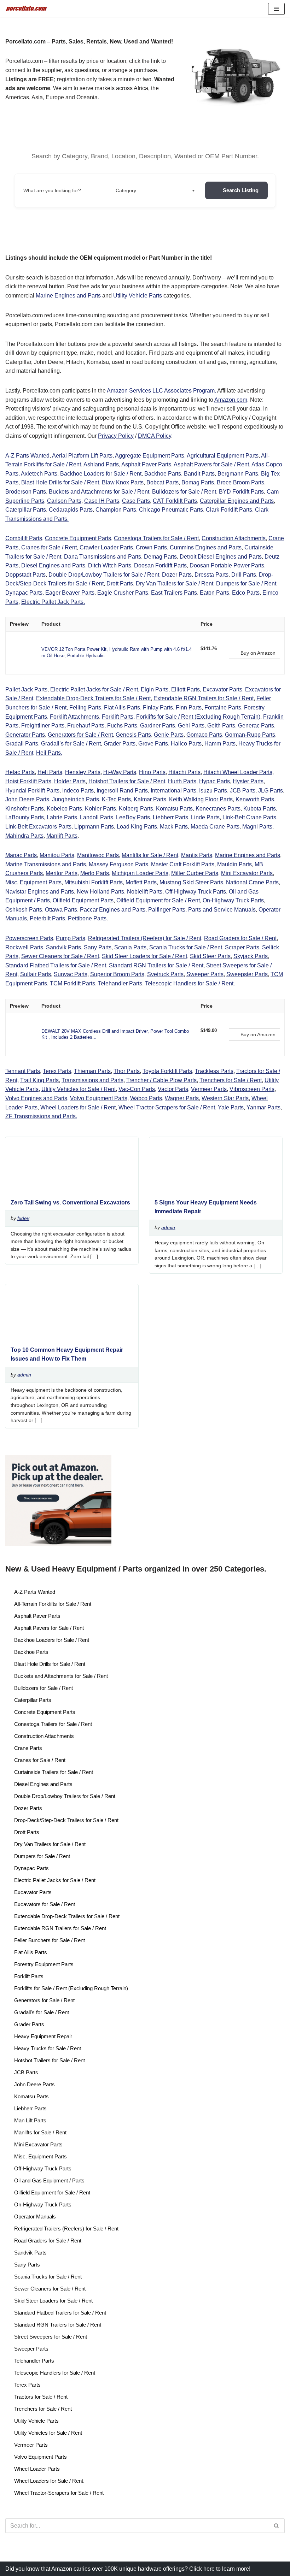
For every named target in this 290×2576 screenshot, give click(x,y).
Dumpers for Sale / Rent (246, 583)
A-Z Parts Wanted (27, 456)
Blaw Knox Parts (123, 482)
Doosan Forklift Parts (160, 565)
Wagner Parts (182, 1098)
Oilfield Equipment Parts (83, 900)
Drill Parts (244, 575)
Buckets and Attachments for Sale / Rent (99, 492)
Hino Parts (152, 772)
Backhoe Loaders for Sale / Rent (101, 474)
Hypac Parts (214, 781)
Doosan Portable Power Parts (227, 565)
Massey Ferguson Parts (118, 864)
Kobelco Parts (64, 809)
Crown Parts (151, 547)
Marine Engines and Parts (68, 296)
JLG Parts (271, 791)
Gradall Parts (22, 744)
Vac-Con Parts (137, 1089)
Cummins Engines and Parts (206, 547)
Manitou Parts (57, 855)
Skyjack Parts (251, 956)
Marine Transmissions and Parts (46, 864)
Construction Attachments (234, 538)
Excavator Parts (222, 689)
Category (126, 190)
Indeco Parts (78, 791)
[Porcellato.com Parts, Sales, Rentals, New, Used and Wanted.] (27, 9)
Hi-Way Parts (120, 772)
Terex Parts (57, 1071)
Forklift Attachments (74, 717)
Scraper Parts (242, 947)
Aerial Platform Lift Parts (82, 456)
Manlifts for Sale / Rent (150, 855)
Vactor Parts (173, 1089)
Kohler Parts (100, 809)
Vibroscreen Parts (252, 1089)
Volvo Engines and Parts (36, 1098)
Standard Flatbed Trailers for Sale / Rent (56, 965)
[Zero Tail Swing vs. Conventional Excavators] (69, 1190)
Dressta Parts (211, 575)
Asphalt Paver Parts (146, 464)
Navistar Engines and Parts (40, 892)
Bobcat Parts (163, 482)
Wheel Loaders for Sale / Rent (78, 1107)
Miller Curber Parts (195, 873)
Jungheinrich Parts (76, 799)
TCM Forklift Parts (72, 983)
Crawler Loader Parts (106, 547)
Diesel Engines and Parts (53, 565)
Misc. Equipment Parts (33, 882)
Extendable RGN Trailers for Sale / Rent (204, 698)
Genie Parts (169, 735)
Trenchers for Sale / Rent (231, 1080)
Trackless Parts (214, 1071)
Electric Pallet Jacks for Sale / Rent (94, 689)
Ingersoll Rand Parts (122, 791)
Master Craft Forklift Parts (183, 864)
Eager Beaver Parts (70, 593)
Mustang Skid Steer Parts (191, 882)
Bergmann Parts (238, 474)
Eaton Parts (214, 593)
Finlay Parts (158, 708)
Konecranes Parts (218, 809)
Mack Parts (174, 827)
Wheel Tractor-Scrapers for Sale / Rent (167, 1107)
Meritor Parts (62, 873)
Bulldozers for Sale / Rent (184, 492)
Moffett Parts (141, 882)
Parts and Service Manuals (222, 910)
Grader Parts (120, 744)
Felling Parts (85, 708)
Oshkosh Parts (24, 910)
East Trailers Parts (174, 593)
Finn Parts (189, 708)
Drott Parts (120, 583)
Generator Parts (25, 735)
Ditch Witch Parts (110, 565)
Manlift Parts (62, 836)
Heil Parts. (49, 753)
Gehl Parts (190, 726)
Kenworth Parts (255, 799)
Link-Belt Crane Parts (249, 817)
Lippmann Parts (94, 827)
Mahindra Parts (24, 836)
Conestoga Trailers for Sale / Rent (156, 538)
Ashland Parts (101, 464)
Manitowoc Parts (98, 855)
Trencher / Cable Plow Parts (161, 1080)
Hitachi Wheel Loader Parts (238, 772)
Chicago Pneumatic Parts (171, 510)
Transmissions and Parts (92, 1080)
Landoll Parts (97, 817)
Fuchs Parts (122, 726)
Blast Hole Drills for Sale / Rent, (61, 482)
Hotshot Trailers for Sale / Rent (127, 781)
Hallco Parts (186, 744)
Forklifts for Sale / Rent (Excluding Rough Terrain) (198, 717)
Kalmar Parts (150, 799)
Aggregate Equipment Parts (150, 456)
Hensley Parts (83, 772)
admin (168, 1227)
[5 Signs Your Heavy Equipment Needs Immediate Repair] (213, 1190)
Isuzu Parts (213, 791)
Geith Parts (221, 726)
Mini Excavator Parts (247, 873)
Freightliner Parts (43, 726)
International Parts (173, 791)
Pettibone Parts (87, 918)
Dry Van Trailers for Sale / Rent (175, 583)
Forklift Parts (118, 717)
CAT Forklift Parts (175, 501)
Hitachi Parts (184, 772)
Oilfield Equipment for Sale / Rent (158, 900)
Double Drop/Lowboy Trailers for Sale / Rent (104, 575)
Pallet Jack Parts (26, 689)
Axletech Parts (39, 474)
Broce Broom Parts (240, 482)
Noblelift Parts (145, 892)
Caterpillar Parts (26, 510)
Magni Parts (257, 827)
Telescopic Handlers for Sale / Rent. (190, 983)
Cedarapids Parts (71, 510)
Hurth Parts (182, 781)
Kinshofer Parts (25, 809)
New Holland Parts (100, 892)
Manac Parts (21, 855)
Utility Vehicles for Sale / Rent (79, 1089)
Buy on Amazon (258, 653)
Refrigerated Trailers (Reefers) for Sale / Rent (145, 938)
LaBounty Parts (25, 817)
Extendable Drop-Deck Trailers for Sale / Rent (93, 698)
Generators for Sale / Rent (80, 735)
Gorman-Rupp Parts (250, 735)
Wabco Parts (146, 1098)
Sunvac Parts (71, 974)
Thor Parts (127, 1071)
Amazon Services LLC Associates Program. (161, 391)
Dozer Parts (177, 575)
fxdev (23, 1218)
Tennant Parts (23, 1071)
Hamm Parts (220, 744)
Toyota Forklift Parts (167, 1071)
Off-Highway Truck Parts (196, 892)
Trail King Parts (39, 1080)
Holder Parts (70, 781)
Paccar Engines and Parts (113, 910)
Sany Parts (98, 947)
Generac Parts (256, 726)
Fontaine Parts (223, 708)
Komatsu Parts (174, 809)
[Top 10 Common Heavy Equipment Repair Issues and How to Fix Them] (69, 1337)
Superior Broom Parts (117, 974)
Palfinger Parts (167, 910)
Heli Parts (50, 772)
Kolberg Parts (136, 809)
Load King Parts (137, 827)
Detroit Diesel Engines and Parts (221, 557)
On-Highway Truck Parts (233, 900)
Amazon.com (231, 400)
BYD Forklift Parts (241, 492)
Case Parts (136, 501)
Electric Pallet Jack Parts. (53, 602)
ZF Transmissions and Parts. (41, 1116)
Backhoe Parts (163, 474)
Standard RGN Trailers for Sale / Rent (156, 965)
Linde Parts (205, 817)
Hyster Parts (248, 781)
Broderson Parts (26, 492)
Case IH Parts (102, 501)
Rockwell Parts (24, 947)
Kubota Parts (260, 809)
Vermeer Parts (209, 1089)
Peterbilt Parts (47, 918)
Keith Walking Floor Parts (201, 799)
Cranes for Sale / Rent (49, 547)
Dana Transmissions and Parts (103, 557)
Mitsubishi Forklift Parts (94, 882)
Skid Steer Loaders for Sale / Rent (144, 956)
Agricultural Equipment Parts (223, 456)
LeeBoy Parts (133, 817)
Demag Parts (160, 557)
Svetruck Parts (165, 974)
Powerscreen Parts (29, 938)
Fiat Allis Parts (122, 708)
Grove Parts (153, 744)
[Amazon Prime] (210, 656)
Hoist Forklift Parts (28, 781)
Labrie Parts (62, 817)
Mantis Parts (197, 855)
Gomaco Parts (204, 735)
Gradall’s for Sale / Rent (71, 744)
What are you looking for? (52, 190)
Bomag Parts (198, 482)
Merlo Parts (95, 873)
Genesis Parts (133, 735)
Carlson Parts (64, 501)
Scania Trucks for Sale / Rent (186, 947)
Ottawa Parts (61, 910)
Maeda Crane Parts (215, 827)
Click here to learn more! (220, 2569)
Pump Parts (71, 938)
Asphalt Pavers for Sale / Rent (211, 464)
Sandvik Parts (63, 947)
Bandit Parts (199, 474)
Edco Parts (246, 593)
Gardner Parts (158, 726)
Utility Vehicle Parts (138, 296)
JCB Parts (243, 791)
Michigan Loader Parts (140, 873)
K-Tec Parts (116, 799)
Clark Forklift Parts (229, 510)
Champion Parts (116, 510)
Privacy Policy (116, 436)
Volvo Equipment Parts (99, 1098)
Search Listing (241, 190)
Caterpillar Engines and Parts (237, 501)
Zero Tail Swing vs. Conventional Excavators (70, 1202)
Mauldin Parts (234, 864)
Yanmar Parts (263, 1107)
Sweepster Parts (247, 974)
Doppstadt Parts (25, 575)
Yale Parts (231, 1107)
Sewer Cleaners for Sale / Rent (60, 956)
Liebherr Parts (170, 817)
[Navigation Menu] (276, 9)
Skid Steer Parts (210, 956)
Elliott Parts (185, 689)
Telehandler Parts (120, 983)
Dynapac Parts (24, 593)
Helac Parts (20, 772)
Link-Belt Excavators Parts (38, 827)
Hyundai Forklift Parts (32, 791)
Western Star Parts (225, 1098)
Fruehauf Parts (86, 726)
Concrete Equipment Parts (78, 538)
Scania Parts (130, 947)
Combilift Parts (24, 538)
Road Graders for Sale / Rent (240, 938)
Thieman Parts (92, 1071)
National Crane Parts (252, 882)
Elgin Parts (155, 689)
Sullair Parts (36, 974)
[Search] (277, 2526)
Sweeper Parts (205, 974)
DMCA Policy (155, 436)
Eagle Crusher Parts (123, 593)
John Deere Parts (27, 799)
